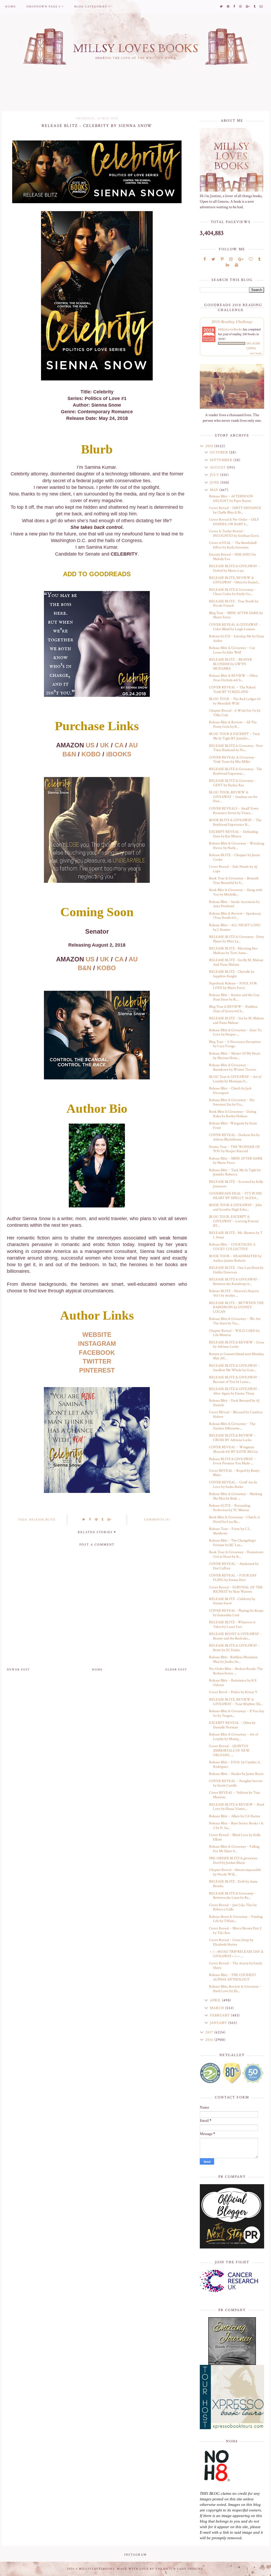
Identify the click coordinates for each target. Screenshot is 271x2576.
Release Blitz (42, 1520)
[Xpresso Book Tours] (232, 2397)
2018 (210, 446)
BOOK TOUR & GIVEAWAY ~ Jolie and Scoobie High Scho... (236, 1207)
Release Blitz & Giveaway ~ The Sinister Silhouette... (232, 1426)
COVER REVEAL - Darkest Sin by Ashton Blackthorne (234, 1137)
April (216, 2000)
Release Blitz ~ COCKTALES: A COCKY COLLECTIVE (232, 1247)
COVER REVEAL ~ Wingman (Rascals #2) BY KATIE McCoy (233, 1449)
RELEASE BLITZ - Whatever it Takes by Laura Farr (232, 1625)
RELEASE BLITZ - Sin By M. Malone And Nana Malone (236, 962)
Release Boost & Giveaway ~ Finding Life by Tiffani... (236, 1919)
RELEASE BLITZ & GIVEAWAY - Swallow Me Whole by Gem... (234, 1368)
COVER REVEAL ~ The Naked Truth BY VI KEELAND (232, 690)
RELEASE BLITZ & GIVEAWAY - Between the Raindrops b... (234, 1282)
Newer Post (18, 1670)
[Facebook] (205, 259)
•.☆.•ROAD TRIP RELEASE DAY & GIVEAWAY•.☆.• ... (236, 1954)
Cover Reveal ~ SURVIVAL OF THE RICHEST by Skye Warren (236, 1590)
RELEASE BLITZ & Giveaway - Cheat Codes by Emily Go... (232, 592)
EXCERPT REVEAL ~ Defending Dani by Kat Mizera (234, 834)
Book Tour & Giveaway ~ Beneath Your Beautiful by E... (234, 881)
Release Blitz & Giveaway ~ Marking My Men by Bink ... (236, 1496)
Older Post (176, 1670)
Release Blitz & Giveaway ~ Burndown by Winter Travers (233, 1067)
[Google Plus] (241, 259)
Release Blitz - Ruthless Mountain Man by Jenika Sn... (233, 1659)
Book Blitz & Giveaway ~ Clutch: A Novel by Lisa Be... (234, 1519)
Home (11, 7)
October (220, 452)
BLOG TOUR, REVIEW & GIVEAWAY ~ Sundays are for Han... (233, 797)
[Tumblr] (259, 259)
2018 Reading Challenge (232, 321)
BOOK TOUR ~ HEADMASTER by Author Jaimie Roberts (235, 1258)
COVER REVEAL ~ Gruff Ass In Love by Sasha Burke (233, 1485)
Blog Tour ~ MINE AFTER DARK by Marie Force (236, 615)
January (219, 2023)
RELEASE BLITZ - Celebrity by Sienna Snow (232, 1601)
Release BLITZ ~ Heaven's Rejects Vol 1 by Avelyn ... (234, 1293)
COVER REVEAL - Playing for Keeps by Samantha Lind (236, 1613)
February (220, 2015)
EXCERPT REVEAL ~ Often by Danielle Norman (232, 1725)
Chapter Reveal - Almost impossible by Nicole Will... (235, 1872)
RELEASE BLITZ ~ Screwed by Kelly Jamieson (236, 1184)
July (215, 475)
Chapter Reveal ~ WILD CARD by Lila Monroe (234, 1333)
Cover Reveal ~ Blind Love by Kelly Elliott (235, 1837)
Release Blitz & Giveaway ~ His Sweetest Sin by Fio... (232, 1102)
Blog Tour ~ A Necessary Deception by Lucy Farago (235, 1044)
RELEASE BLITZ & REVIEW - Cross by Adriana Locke (237, 1345)
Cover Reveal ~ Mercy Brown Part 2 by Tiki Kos (235, 1931)
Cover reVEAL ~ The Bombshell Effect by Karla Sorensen (233, 545)
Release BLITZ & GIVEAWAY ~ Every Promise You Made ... (232, 1461)
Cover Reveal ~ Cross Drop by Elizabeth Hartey (231, 1942)
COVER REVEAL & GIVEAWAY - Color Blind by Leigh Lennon (235, 627)
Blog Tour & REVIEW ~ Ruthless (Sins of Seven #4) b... (233, 1009)
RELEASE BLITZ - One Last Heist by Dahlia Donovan (236, 1270)
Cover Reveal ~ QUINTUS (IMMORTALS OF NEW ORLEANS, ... (229, 1751)
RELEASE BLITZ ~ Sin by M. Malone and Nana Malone (236, 1021)
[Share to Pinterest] (96, 1520)
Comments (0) (157, 1520)
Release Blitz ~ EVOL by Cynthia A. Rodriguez (235, 1764)
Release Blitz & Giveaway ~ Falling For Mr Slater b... (234, 1849)
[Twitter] (213, 259)
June (215, 483)
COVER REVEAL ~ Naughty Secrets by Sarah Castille (236, 1783)
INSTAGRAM (97, 1344)
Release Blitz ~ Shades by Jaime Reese (236, 1774)
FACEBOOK (97, 1353)
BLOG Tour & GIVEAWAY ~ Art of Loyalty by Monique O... (235, 1079)
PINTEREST (97, 1370)
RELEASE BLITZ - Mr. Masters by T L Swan (236, 1235)
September (222, 460)
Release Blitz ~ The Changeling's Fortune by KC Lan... (232, 1543)
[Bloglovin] (251, 259)
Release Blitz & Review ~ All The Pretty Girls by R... (233, 724)
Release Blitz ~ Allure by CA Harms (235, 1816)
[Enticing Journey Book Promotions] (232, 2341)
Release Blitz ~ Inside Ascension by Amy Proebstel (234, 904)
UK (105, 745)
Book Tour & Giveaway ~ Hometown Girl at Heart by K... (236, 1554)
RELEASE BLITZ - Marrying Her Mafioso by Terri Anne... (233, 951)
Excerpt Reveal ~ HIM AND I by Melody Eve (232, 557)
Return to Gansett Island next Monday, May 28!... (237, 1356)
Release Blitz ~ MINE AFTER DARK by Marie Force (236, 1161)
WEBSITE (97, 1335)
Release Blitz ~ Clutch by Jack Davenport (230, 1091)
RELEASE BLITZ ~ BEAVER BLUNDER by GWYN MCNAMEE (231, 664)
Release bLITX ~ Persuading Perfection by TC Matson (230, 1508)
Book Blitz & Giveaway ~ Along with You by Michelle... (236, 892)
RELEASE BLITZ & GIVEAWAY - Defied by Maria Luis (234, 568)
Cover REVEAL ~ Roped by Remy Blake (234, 1473)
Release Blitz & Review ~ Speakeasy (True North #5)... (235, 916)
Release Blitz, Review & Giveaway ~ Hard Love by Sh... (235, 1989)
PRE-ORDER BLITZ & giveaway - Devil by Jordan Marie (234, 1861)
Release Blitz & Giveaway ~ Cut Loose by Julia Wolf (232, 650)
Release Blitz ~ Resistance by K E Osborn (233, 1683)
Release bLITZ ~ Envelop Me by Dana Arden (237, 639)
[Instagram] (231, 259)
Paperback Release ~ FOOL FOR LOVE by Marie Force (233, 986)
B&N (69, 754)
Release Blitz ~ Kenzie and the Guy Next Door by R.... (234, 997)
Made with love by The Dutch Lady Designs (160, 2569)
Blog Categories (91, 7)
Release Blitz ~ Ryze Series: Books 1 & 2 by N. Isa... (236, 1826)
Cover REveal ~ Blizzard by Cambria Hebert (236, 1414)
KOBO (91, 754)
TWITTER (97, 1361)
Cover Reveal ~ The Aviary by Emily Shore (236, 1966)
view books (256, 353)
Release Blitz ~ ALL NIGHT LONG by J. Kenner (235, 927)
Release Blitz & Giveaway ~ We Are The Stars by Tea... (235, 1321)
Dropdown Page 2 (44, 7)
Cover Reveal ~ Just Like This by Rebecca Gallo (233, 1907)
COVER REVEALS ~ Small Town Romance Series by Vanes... (234, 811)
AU (133, 745)
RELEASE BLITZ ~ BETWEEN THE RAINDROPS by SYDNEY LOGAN (236, 1307)
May (215, 490)
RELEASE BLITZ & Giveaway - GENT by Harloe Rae (232, 783)
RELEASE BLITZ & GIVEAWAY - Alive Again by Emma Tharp (234, 1391)
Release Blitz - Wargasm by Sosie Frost (233, 1126)
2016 (210, 2040)
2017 (210, 2032)
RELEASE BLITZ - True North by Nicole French (234, 604)
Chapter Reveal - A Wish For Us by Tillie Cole (235, 713)
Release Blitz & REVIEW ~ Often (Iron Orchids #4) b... (233, 678)
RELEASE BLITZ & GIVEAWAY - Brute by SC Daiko (234, 1648)
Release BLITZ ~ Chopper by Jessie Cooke (234, 857)
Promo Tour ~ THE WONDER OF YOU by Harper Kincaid (235, 1149)
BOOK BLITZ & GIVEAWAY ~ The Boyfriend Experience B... (235, 822)
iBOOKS (119, 754)
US (90, 745)
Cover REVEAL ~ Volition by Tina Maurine (234, 1795)
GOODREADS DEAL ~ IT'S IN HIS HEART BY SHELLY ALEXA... (235, 1196)
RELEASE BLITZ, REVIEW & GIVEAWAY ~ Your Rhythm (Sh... (236, 1702)
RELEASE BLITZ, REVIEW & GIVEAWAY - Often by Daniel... (234, 580)
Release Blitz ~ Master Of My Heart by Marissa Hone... (235, 1056)
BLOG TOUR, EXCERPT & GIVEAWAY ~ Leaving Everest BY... (234, 1221)
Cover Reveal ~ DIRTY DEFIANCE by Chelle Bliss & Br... (235, 510)
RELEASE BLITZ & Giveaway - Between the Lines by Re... (232, 1896)
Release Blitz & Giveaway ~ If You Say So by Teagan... (237, 1713)
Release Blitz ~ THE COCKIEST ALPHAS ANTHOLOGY (233, 1977)
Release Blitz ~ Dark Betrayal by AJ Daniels (234, 1403)
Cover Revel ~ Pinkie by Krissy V (233, 1692)
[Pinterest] (222, 259)
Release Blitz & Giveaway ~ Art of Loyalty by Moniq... (234, 1737)
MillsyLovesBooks (230, 329)
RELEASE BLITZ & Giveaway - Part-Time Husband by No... (236, 748)
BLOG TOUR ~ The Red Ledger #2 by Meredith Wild (235, 701)
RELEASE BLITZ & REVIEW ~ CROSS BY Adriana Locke (232, 1438)
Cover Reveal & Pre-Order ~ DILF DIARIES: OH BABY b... (234, 522)
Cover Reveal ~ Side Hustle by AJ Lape (233, 869)
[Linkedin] (227, 265)
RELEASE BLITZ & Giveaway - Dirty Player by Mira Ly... (236, 939)
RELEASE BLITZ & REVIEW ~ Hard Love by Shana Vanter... (237, 1807)
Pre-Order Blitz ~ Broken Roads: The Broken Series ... (236, 1671)
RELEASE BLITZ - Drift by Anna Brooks (233, 1884)
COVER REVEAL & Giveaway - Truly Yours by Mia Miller (233, 760)
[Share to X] (84, 1520)
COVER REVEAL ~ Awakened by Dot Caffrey (234, 1566)
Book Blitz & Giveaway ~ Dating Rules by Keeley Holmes (233, 1114)
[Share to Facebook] (90, 1520)
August (218, 467)
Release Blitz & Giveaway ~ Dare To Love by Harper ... (235, 1032)
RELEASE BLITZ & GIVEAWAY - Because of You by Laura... (234, 1380)
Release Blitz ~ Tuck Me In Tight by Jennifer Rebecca (235, 1172)
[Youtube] (236, 265)
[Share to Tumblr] (103, 1520)
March (218, 2008)
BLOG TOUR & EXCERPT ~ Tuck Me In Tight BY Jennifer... (234, 736)
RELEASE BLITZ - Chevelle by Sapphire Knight (232, 974)
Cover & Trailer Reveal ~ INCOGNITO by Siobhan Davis (234, 533)
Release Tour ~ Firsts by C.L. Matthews (230, 1531)
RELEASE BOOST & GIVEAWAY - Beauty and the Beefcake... (235, 1636)
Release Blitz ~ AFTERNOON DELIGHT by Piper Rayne (231, 499)
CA (119, 745)
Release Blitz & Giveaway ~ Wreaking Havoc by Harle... (237, 846)
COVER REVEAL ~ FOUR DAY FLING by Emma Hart (233, 1578)
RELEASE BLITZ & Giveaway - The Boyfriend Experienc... (236, 771)
